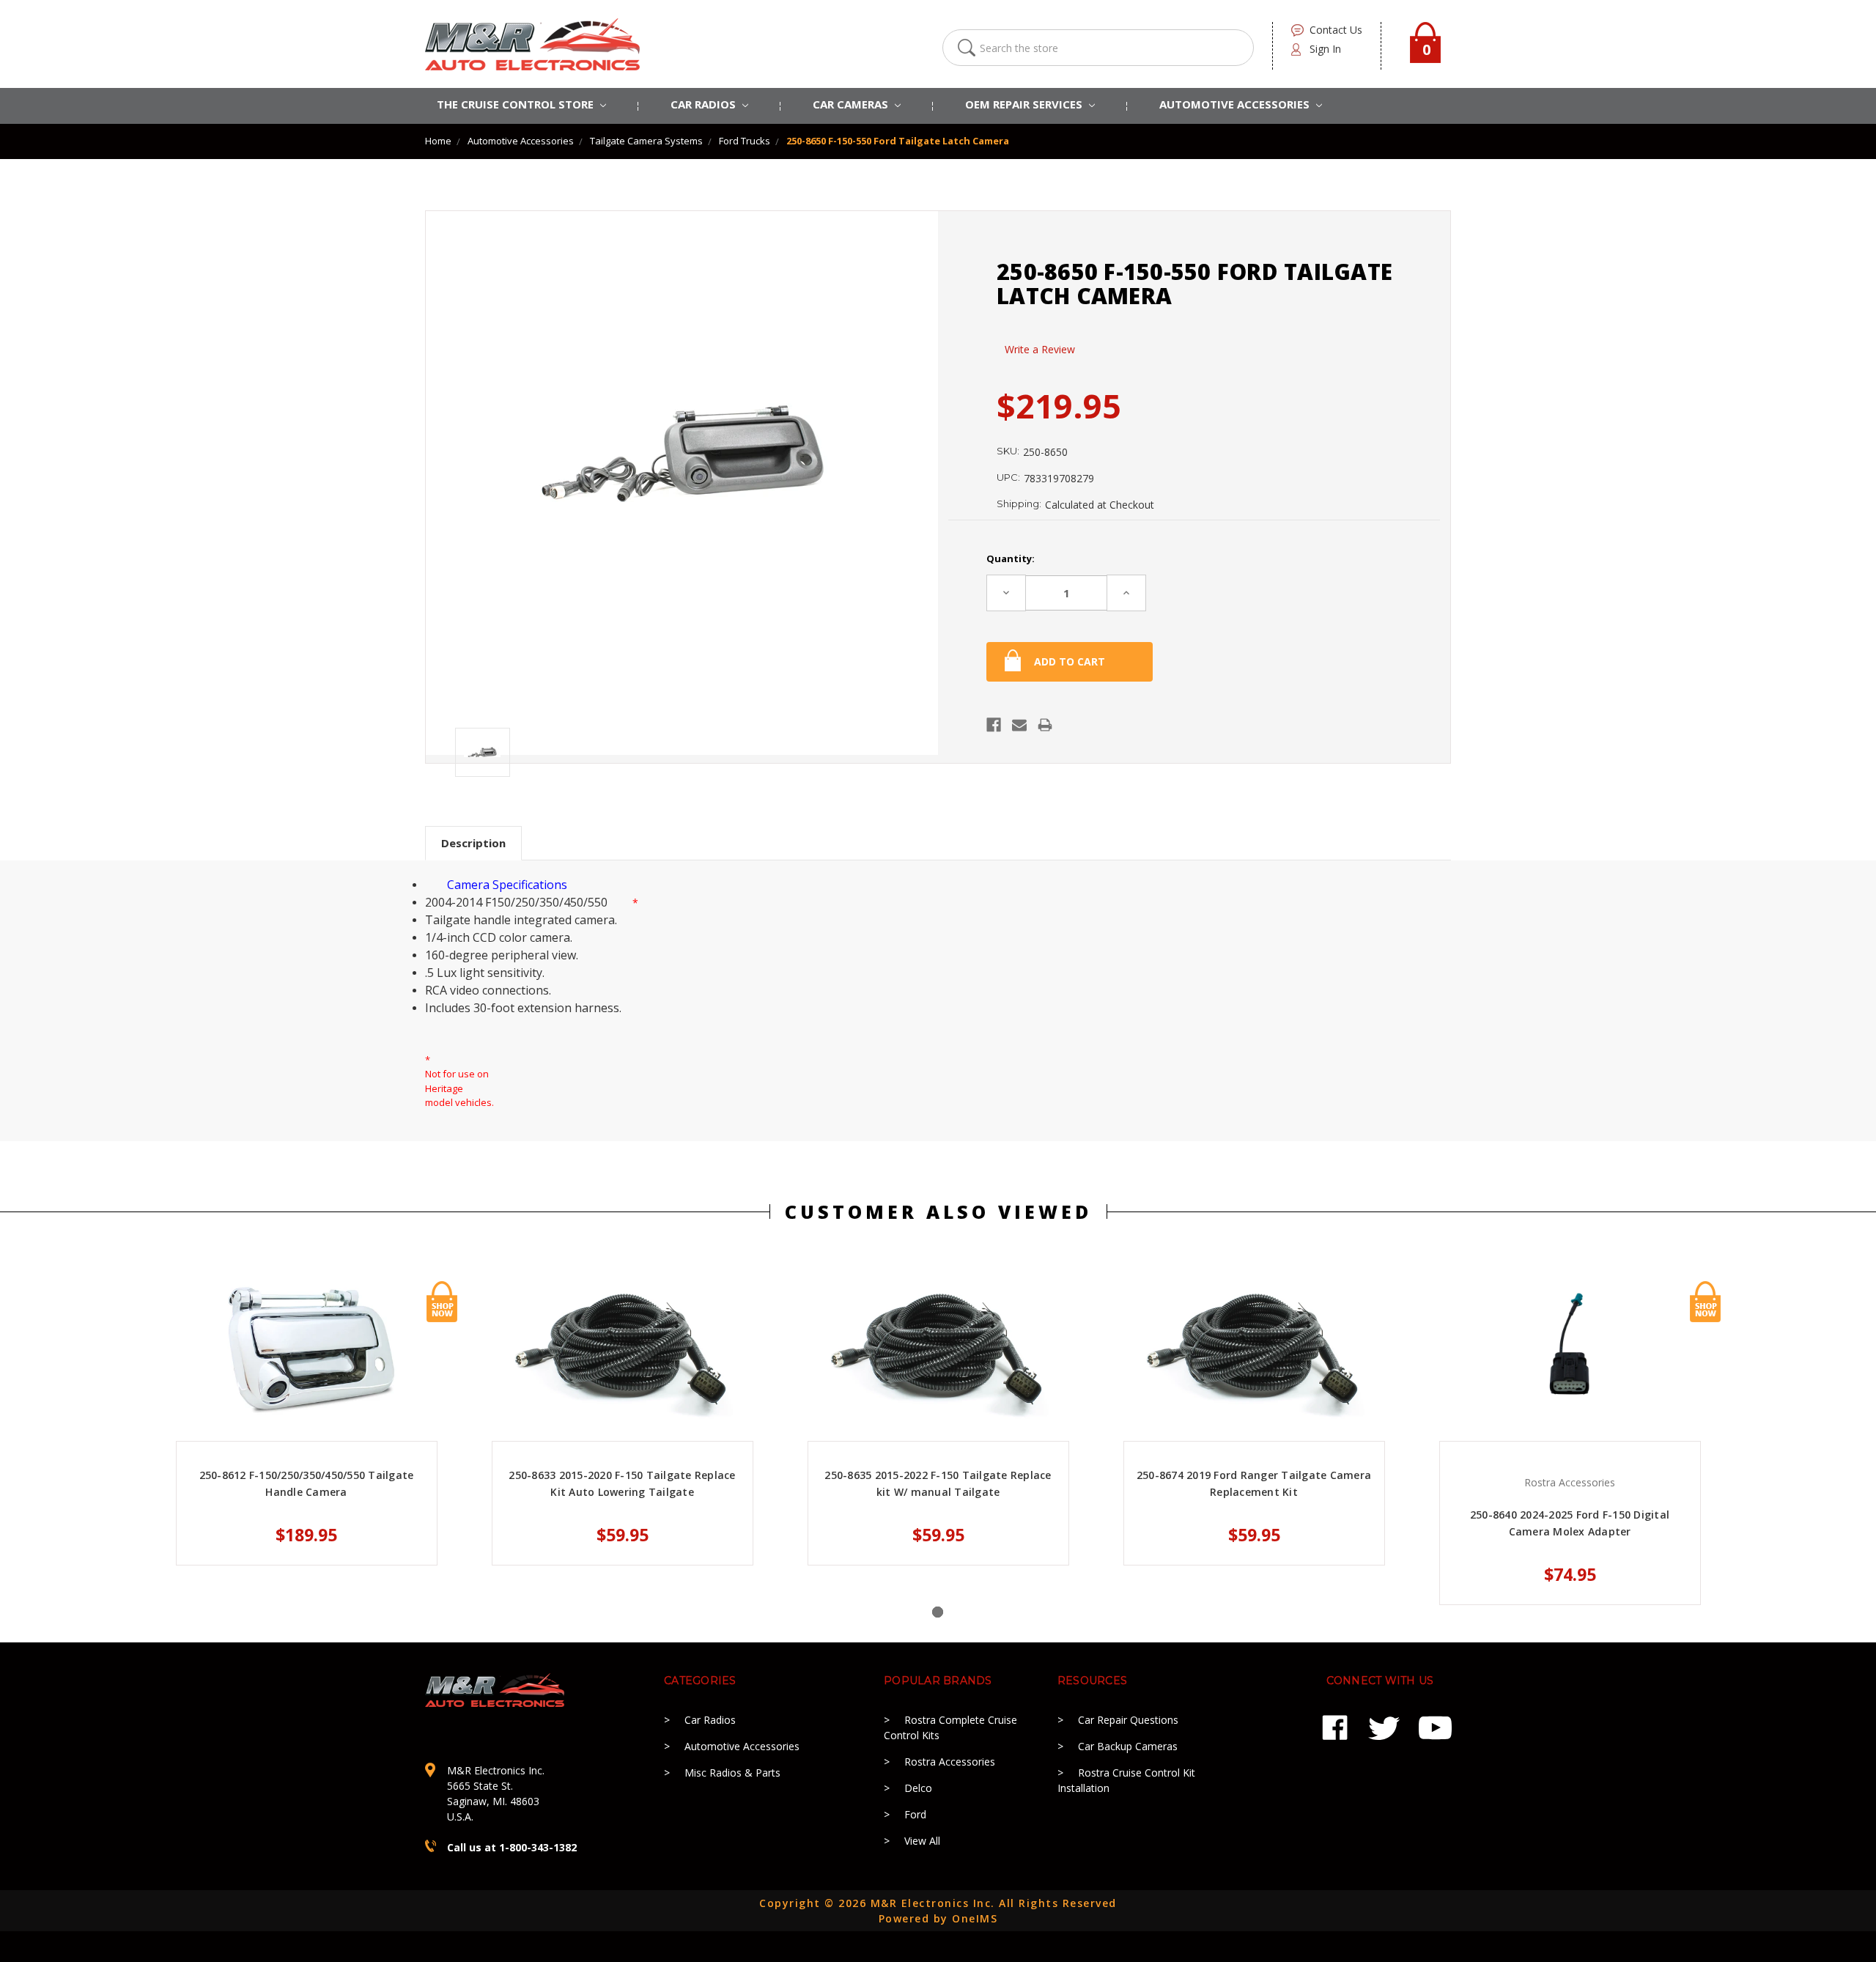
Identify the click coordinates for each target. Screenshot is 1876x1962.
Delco (918, 1788)
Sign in (1325, 49)
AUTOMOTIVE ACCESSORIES (1236, 104)
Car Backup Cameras (1128, 1746)
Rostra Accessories (950, 1762)
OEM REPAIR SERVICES (1025, 104)
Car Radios (710, 1720)
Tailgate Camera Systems (646, 141)
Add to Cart (442, 1302)
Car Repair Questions (1128, 1720)
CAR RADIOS (705, 104)
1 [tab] (938, 1612)
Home (438, 141)
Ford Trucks (745, 141)
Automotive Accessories (521, 141)
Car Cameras (852, 104)
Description (473, 843)
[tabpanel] (307, 1423)
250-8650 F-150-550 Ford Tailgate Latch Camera (898, 141)
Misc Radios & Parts (732, 1773)
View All (922, 1841)
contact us (1336, 30)
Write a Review (1040, 349)
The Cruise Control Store (517, 104)
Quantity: (1011, 558)
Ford (915, 1814)
